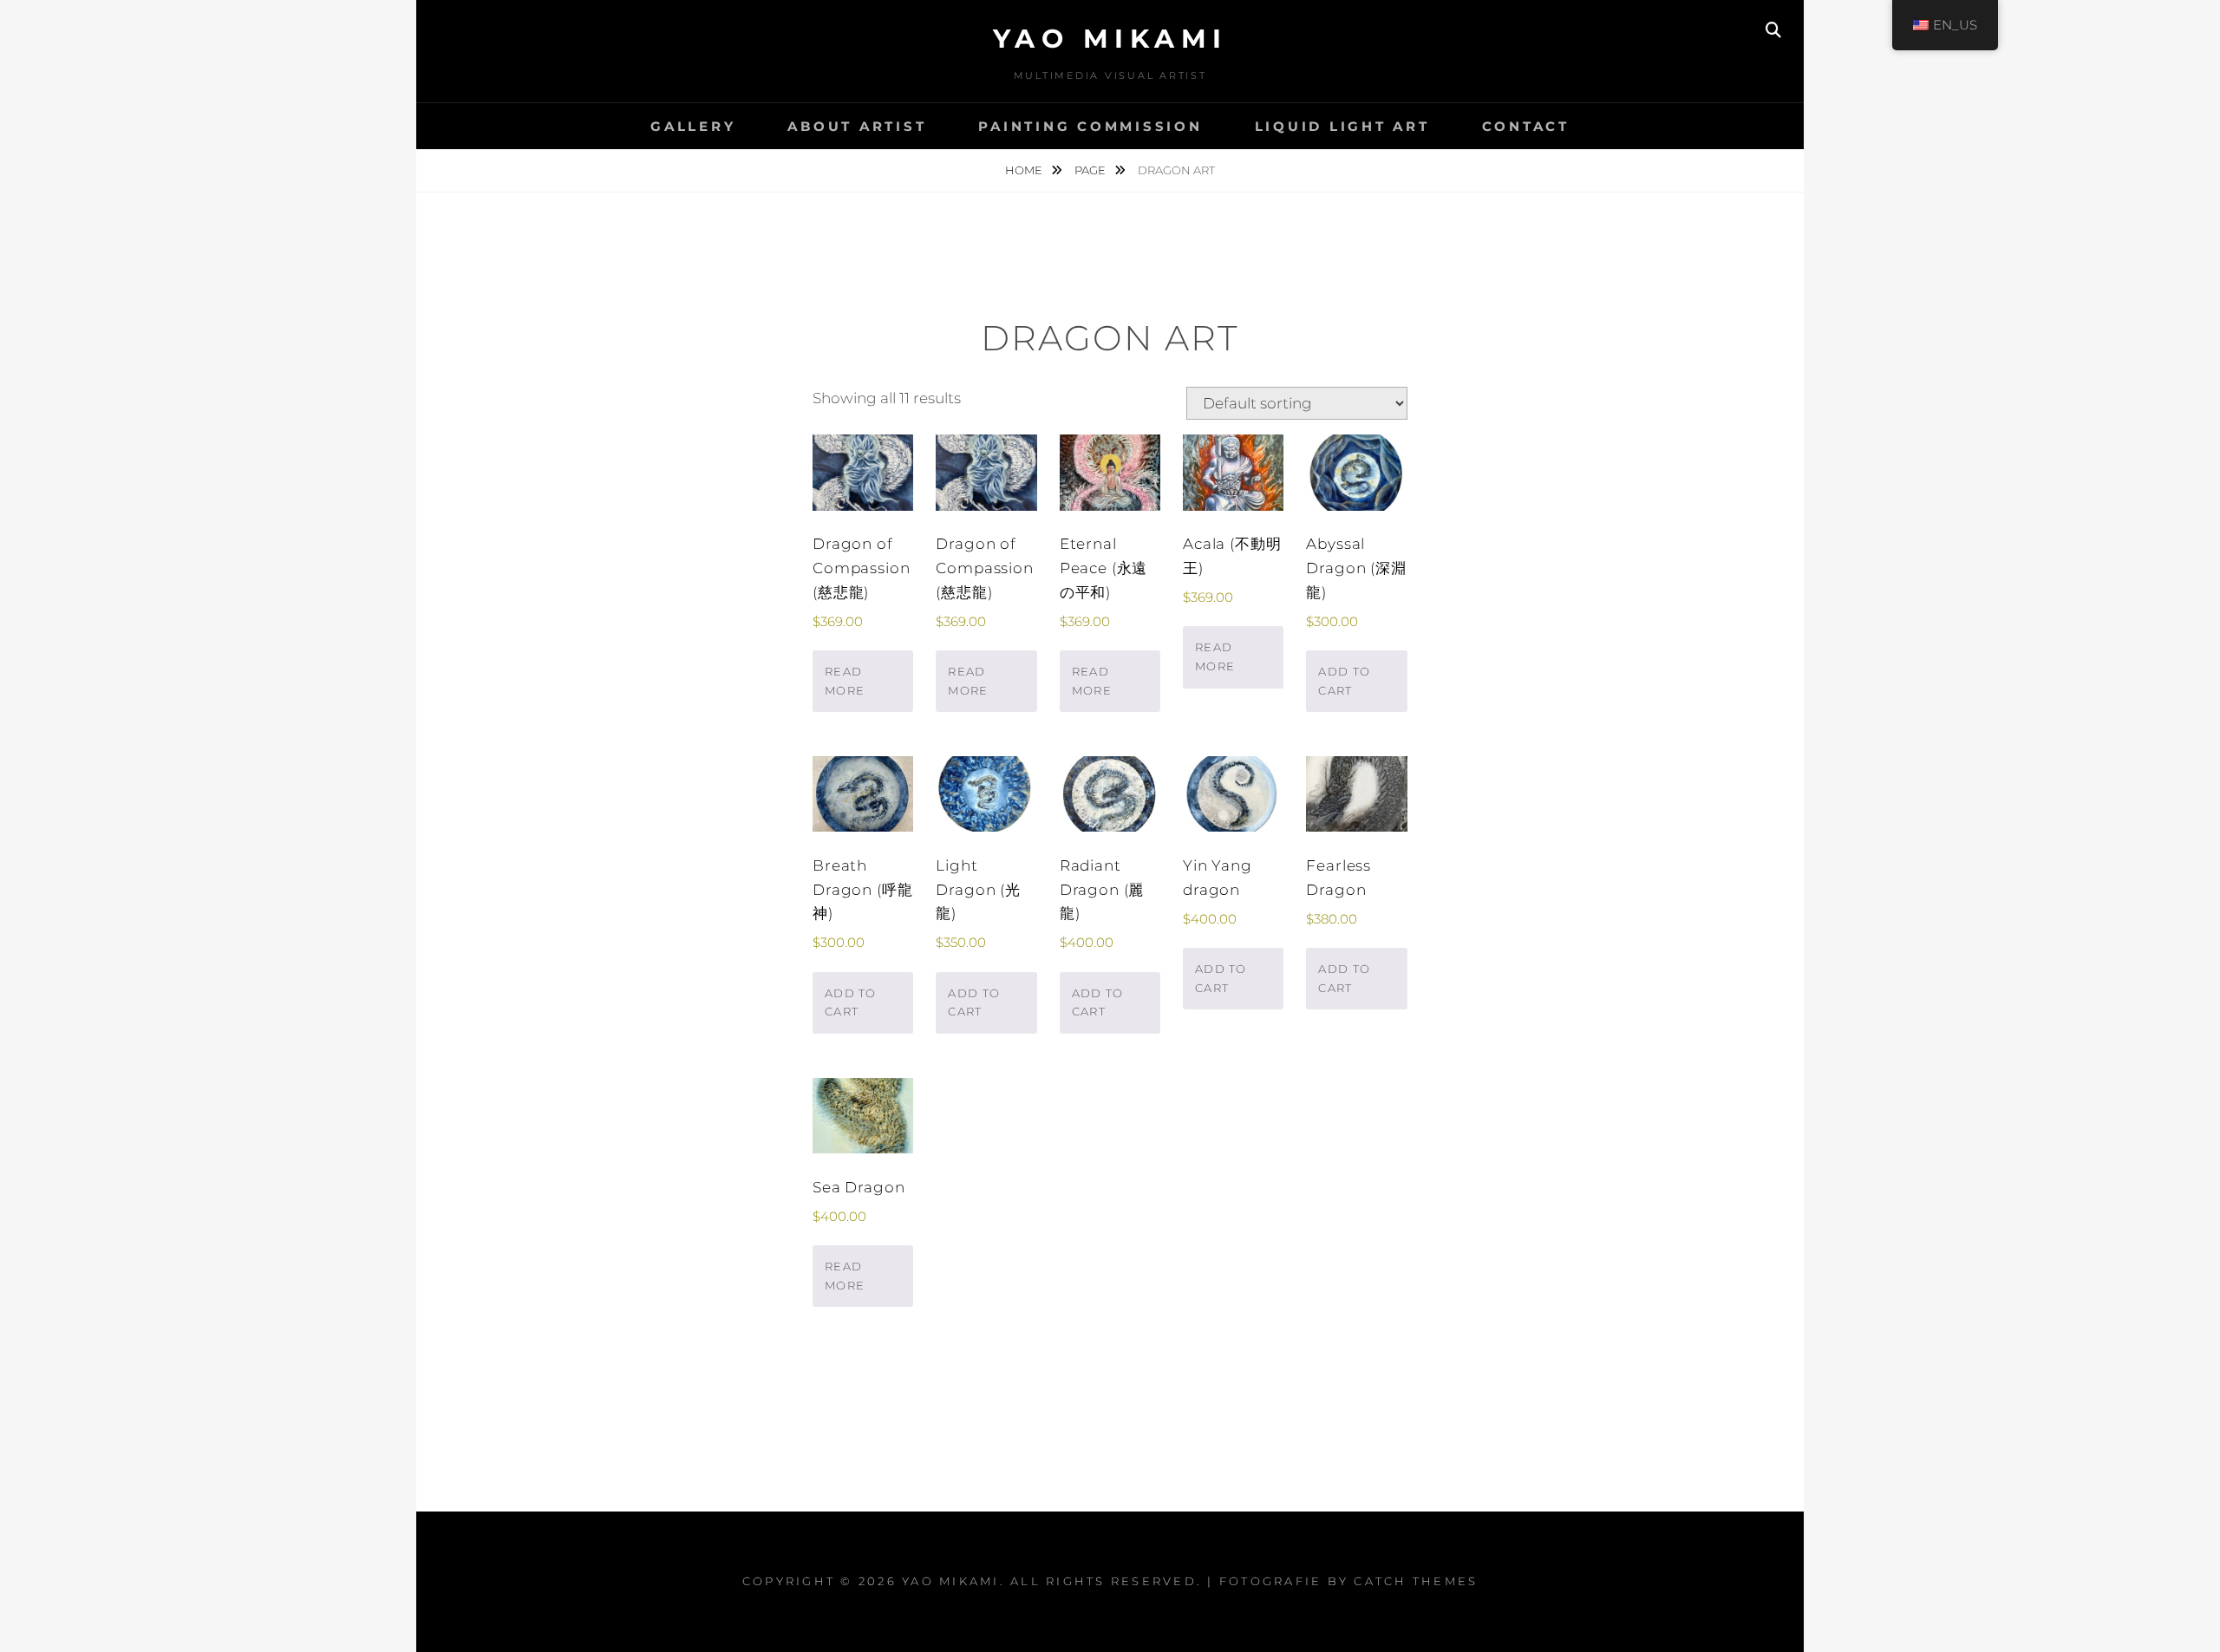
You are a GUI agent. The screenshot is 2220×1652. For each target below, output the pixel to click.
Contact (1526, 126)
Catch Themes (1416, 1581)
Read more (845, 681)
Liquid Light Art (1342, 126)
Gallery (693, 126)
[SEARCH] (1773, 30)
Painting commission (1090, 126)
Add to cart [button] (1344, 681)
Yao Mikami (1110, 39)
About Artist (857, 126)
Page (1091, 170)
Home (1025, 170)
